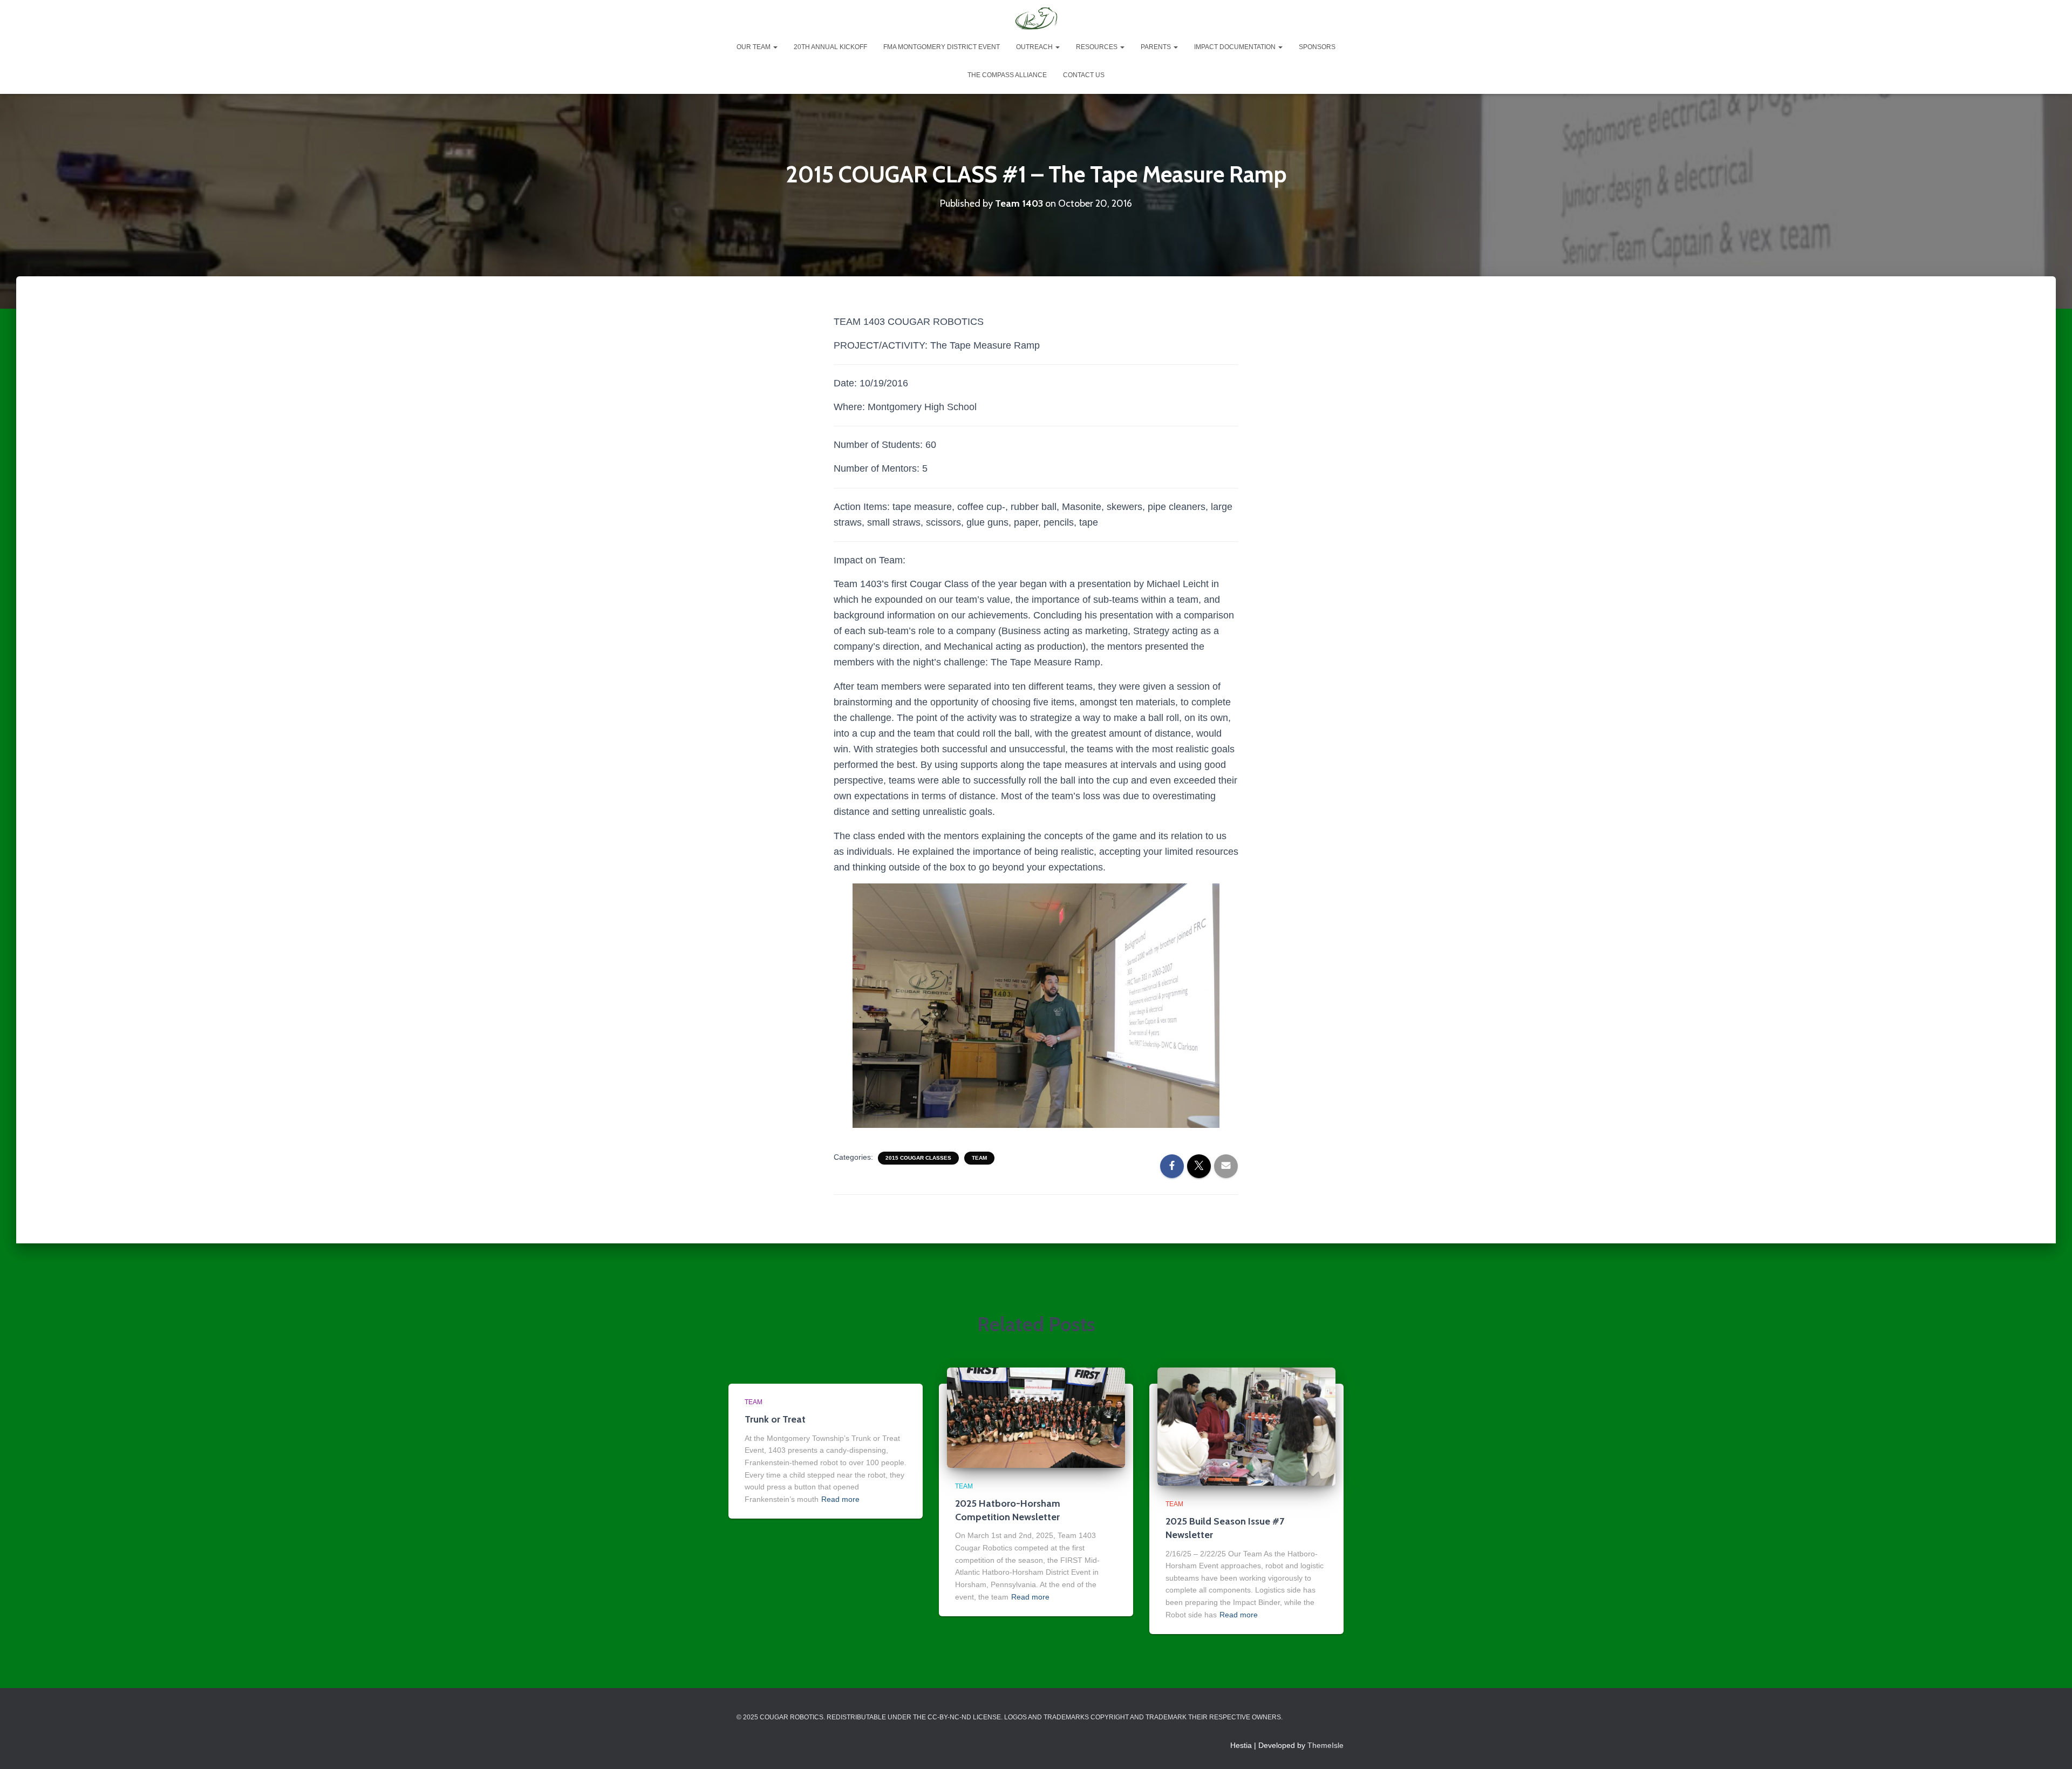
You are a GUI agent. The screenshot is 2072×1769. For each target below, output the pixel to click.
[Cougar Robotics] (1036, 19)
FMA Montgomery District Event (942, 47)
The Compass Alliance (1007, 75)
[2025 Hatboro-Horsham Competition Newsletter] (1036, 1417)
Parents (1157, 47)
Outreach (1035, 47)
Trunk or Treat (775, 1419)
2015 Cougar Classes (918, 1158)
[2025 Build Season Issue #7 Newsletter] (1246, 1426)
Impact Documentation (1236, 47)
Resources (1098, 47)
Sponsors (1317, 47)
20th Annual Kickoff (830, 47)
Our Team (754, 47)
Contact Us (1084, 75)
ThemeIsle (1325, 1745)
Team (979, 1158)
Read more (840, 1499)
